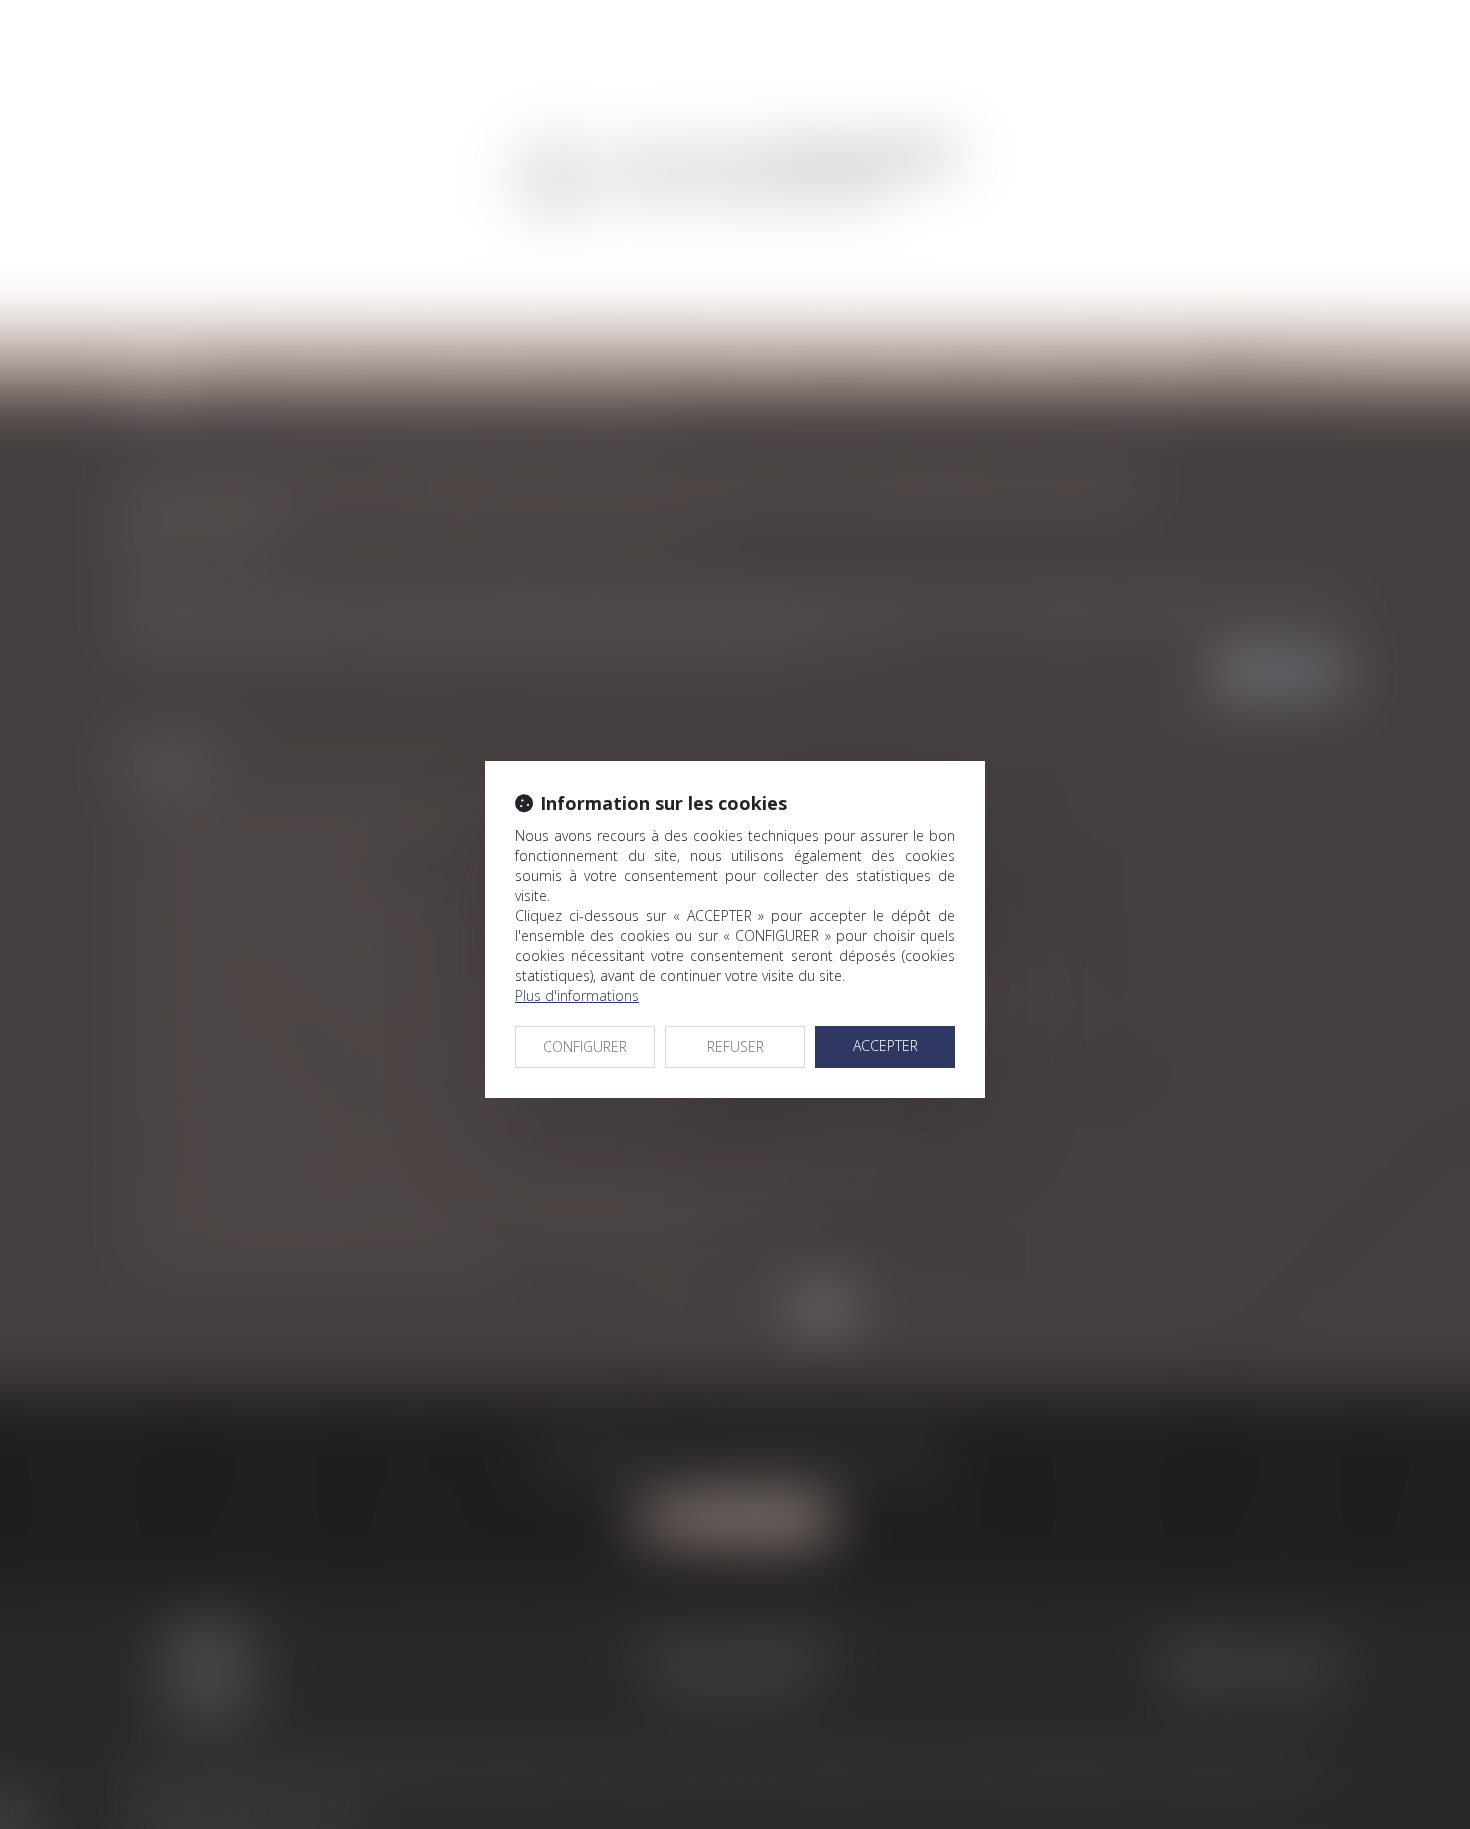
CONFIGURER (585, 1046)
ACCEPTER (885, 1045)
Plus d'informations (577, 995)
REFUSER (735, 1046)
